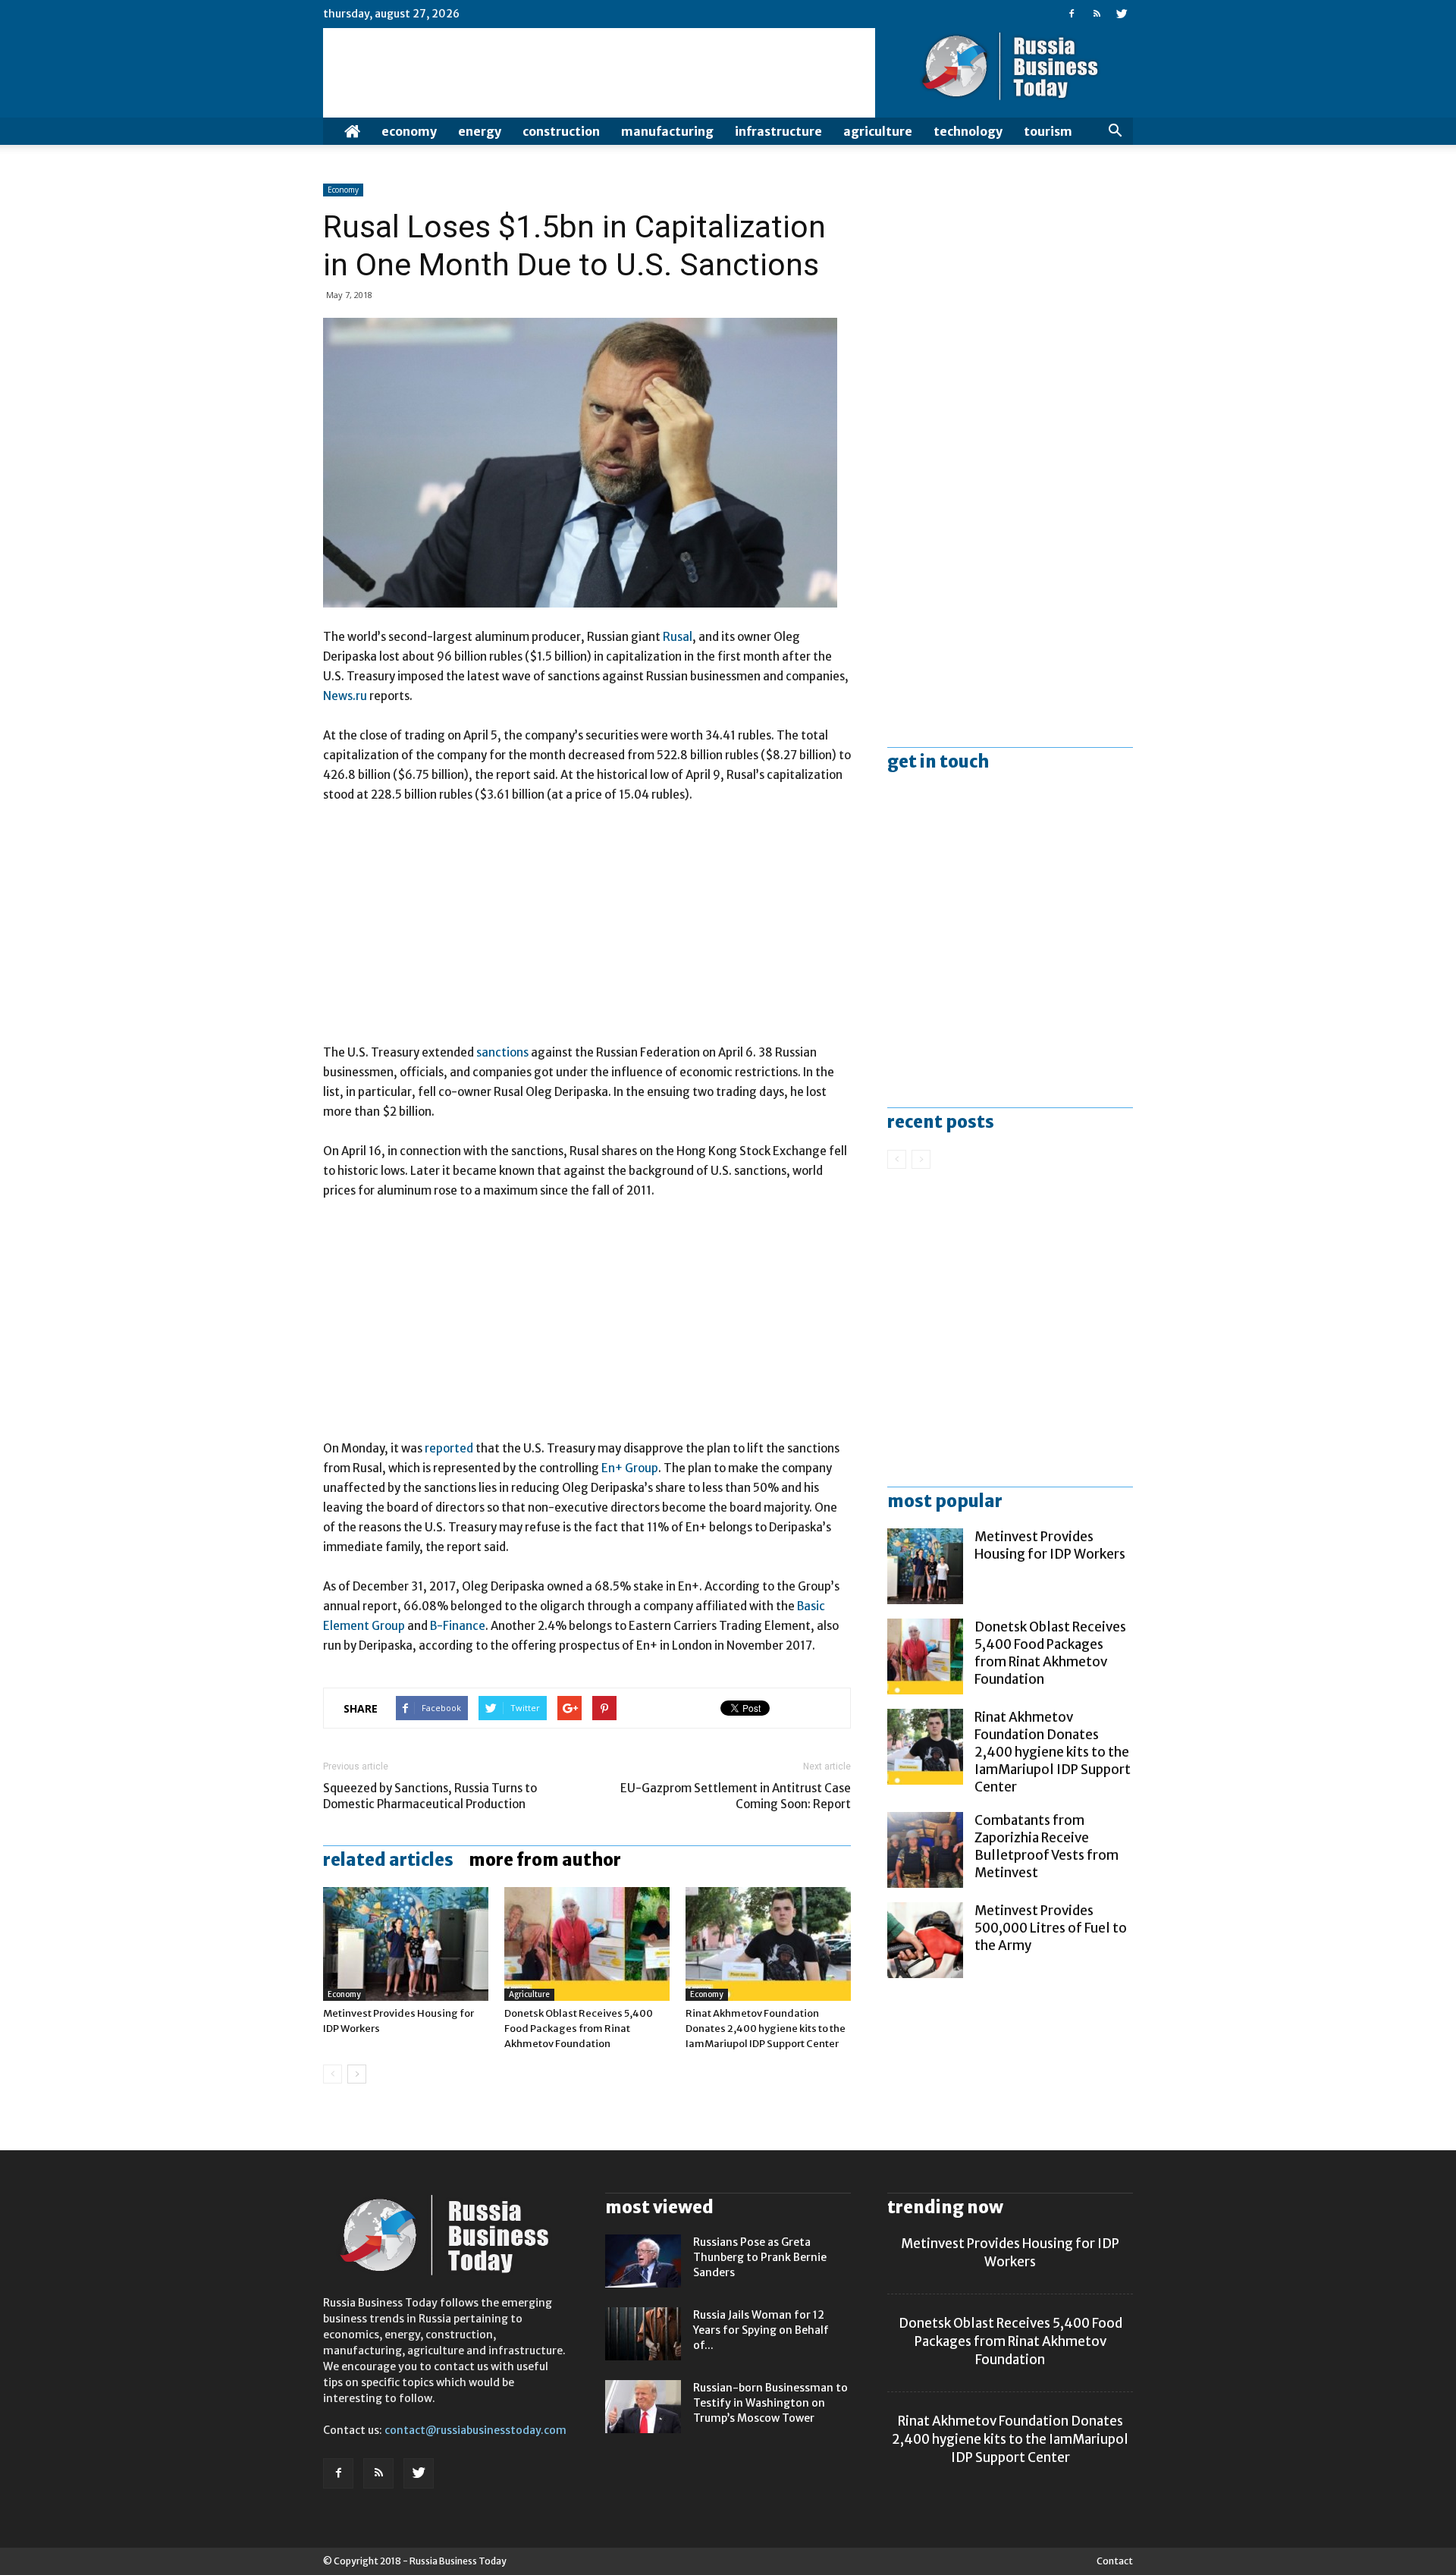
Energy (480, 131)
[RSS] (1097, 14)
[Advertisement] (587, 931)
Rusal (678, 637)
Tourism (1048, 131)
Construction (561, 131)
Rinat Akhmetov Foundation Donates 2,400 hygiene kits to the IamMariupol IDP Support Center (766, 2029)
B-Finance (458, 1626)
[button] (1115, 131)
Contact (1115, 2561)
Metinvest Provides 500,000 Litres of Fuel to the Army (1051, 1928)
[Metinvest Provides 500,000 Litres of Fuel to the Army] (925, 1940)
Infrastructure (778, 131)
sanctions (502, 1052)
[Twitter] (1122, 14)
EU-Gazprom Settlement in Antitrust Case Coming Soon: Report (736, 1796)
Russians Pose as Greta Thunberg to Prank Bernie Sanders (760, 2257)
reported (449, 1448)
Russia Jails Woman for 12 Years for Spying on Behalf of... (761, 2330)
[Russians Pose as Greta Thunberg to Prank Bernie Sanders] (643, 2261)
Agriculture (878, 131)
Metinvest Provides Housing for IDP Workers (1050, 1545)
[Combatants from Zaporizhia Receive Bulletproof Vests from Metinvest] (925, 1850)
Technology (968, 131)
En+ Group (630, 1468)
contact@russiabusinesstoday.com (475, 2430)
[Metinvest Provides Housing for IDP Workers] (406, 1944)
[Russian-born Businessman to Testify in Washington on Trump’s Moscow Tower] (643, 2407)
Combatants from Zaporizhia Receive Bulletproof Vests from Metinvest (1046, 1846)
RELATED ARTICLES (388, 1860)
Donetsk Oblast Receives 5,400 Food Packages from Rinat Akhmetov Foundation (579, 2029)
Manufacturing (667, 131)
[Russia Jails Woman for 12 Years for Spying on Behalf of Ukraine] (643, 2334)
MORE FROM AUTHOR (545, 1860)
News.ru (345, 696)
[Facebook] (1072, 14)
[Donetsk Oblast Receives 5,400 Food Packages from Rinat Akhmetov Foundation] (587, 1944)
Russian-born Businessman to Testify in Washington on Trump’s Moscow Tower (770, 2403)
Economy (409, 131)
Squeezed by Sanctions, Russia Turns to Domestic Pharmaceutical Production (430, 1796)
